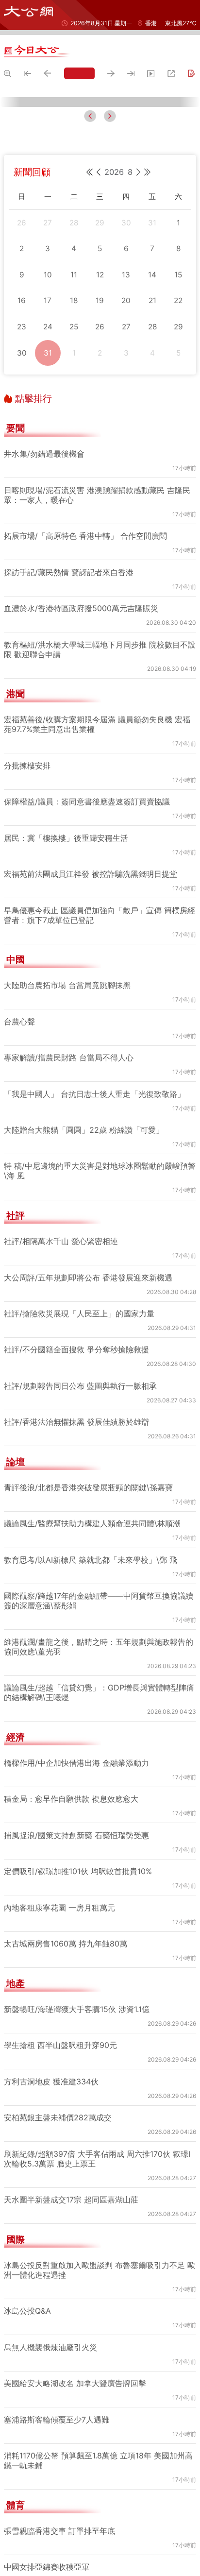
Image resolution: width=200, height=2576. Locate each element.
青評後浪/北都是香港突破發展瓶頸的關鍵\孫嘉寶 (89, 2344)
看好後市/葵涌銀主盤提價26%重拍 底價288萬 (101, 1107)
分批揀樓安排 (44, 1257)
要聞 (16, 1285)
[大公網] (28, 11)
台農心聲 (19, 1878)
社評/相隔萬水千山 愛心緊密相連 (78, 1198)
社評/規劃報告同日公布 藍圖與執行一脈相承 (81, 2242)
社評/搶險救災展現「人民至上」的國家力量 (80, 2170)
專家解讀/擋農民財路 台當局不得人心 (69, 1914)
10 (11, 1257)
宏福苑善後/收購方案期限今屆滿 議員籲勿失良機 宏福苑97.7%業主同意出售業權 (105, 1236)
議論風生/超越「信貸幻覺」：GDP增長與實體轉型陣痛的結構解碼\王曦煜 (100, 2549)
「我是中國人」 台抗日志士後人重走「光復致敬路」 (94, 1950)
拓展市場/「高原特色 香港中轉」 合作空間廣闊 (86, 1392)
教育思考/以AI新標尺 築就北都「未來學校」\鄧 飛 (92, 2416)
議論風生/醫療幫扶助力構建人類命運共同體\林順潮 (93, 2380)
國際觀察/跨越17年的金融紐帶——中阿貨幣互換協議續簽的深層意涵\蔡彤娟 (100, 2457)
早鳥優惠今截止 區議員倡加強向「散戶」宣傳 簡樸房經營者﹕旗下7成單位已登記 (100, 1772)
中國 (16, 1816)
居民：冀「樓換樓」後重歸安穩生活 (66, 1694)
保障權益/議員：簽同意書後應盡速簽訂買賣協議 (87, 1658)
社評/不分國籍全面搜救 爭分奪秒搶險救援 (77, 2206)
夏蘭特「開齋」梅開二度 (63, 1165)
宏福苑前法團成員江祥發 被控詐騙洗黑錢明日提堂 (91, 1730)
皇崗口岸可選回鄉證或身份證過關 (79, 1123)
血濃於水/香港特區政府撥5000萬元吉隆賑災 (82, 1465)
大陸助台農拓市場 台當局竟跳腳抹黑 (67, 1842)
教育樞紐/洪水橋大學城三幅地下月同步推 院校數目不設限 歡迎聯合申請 (105, 1144)
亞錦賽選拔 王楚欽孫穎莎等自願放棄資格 (94, 1090)
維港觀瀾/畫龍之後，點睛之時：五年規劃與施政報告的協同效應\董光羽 (99, 2503)
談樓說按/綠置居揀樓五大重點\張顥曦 (86, 1182)
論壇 (16, 2319)
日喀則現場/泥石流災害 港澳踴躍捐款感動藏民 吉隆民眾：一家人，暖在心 (98, 1351)
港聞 (16, 1551)
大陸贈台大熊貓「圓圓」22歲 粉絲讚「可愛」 (84, 1986)
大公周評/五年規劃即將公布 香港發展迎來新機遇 (89, 2134)
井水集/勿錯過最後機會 (61, 1215)
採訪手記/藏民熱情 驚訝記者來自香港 (69, 1429)
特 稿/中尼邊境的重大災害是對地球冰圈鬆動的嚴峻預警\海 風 (96, 2028)
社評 (16, 2072)
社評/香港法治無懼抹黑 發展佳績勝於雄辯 (77, 2279)
